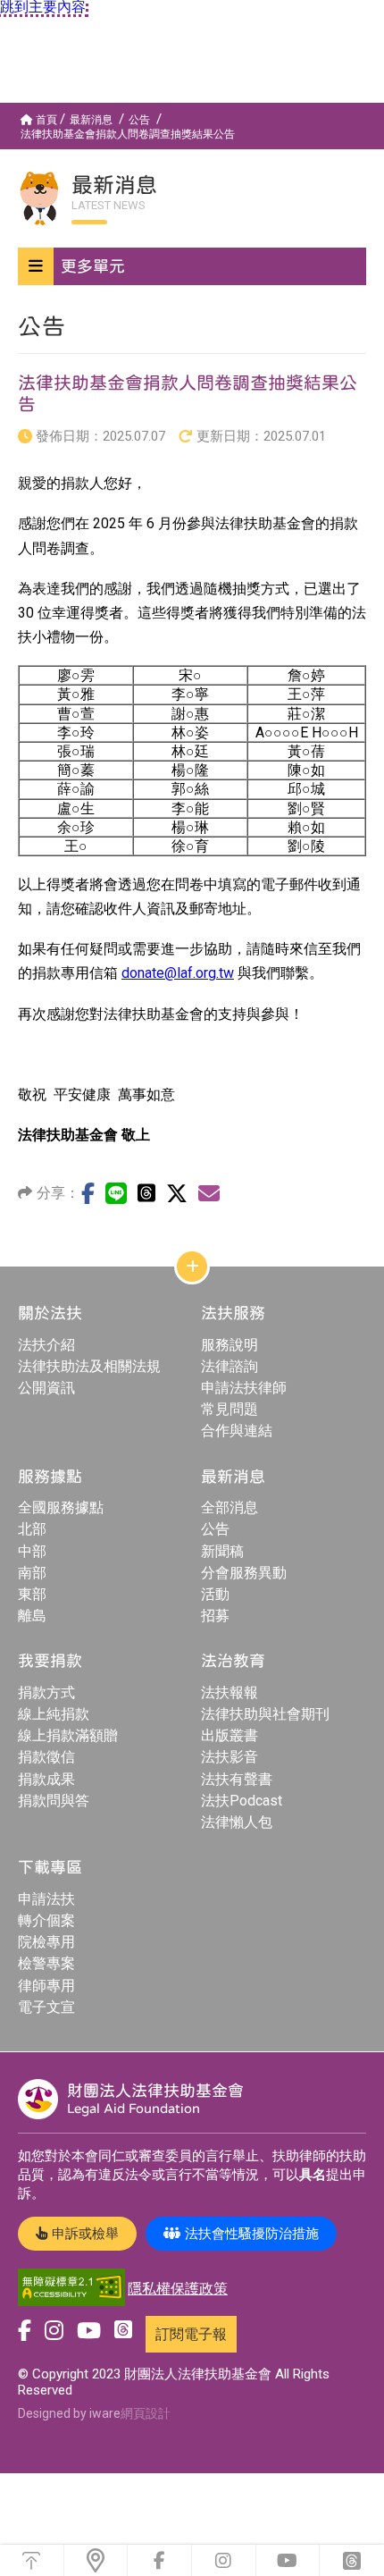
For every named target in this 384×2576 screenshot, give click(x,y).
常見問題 (230, 1409)
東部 (32, 1594)
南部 (32, 1573)
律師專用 (46, 1986)
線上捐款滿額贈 (68, 1735)
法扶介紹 (46, 1345)
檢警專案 (46, 1963)
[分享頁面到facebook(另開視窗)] (88, 1193)
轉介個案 (46, 1920)
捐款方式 (46, 1692)
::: (4, 110)
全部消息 (230, 1507)
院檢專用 (46, 1942)
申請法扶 (46, 1899)
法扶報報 (230, 1692)
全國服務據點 (61, 1507)
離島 (32, 1616)
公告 (139, 120)
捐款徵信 (46, 1757)
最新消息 (91, 120)
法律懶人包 (237, 1822)
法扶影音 (230, 1757)
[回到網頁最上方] (32, 2560)
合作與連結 (237, 1431)
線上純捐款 (54, 1714)
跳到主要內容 (43, 7)
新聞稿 (222, 1551)
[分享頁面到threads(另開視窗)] (146, 1193)
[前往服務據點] (96, 2560)
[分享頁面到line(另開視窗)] (116, 1193)
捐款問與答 (54, 1801)
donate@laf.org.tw (178, 973)
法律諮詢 (230, 1366)
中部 (32, 1551)
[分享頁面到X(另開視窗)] (177, 1193)
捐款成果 (46, 1779)
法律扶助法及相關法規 (89, 1366)
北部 (32, 1529)
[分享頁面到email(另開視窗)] (209, 1193)
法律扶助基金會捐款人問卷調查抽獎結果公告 (128, 134)
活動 (215, 1594)
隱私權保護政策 (178, 2289)
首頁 (46, 120)
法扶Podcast (242, 1801)
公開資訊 (46, 1388)
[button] (192, 266)
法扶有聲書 (237, 1779)
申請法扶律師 (244, 1388)
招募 (215, 1616)
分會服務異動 (244, 1573)
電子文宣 (46, 2007)
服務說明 (230, 1345)
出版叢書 (230, 1735)
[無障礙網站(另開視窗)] (71, 2289)
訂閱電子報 (191, 2334)
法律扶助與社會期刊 (265, 1714)
